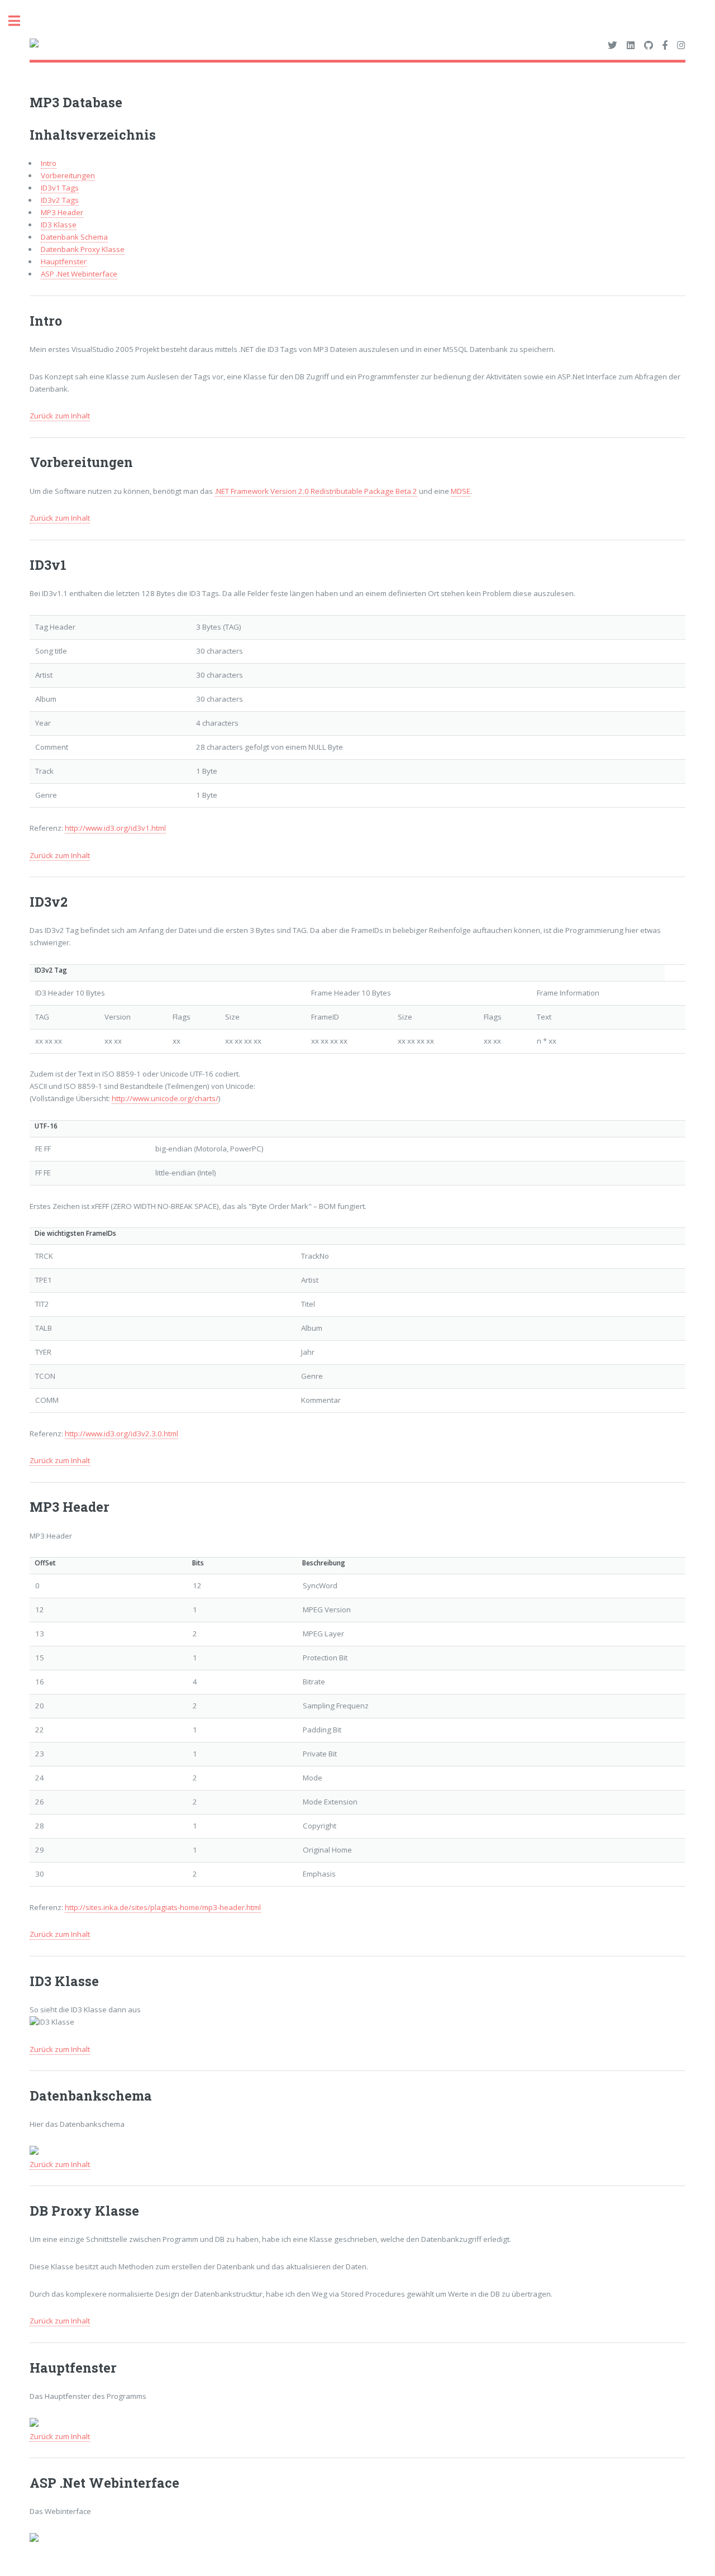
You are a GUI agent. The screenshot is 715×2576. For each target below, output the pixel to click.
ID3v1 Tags (60, 188)
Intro (49, 163)
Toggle (20, 21)
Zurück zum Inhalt (60, 416)
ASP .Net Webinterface (79, 274)
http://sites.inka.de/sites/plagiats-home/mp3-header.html (163, 1907)
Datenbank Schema (74, 237)
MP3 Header (62, 212)
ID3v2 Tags (60, 200)
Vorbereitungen (68, 175)
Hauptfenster (64, 261)
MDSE (461, 491)
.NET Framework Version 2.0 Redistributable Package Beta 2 (316, 491)
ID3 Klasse (59, 225)
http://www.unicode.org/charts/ (165, 1098)
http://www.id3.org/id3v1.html (115, 828)
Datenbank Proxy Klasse (83, 249)
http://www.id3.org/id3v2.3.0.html (121, 1434)
